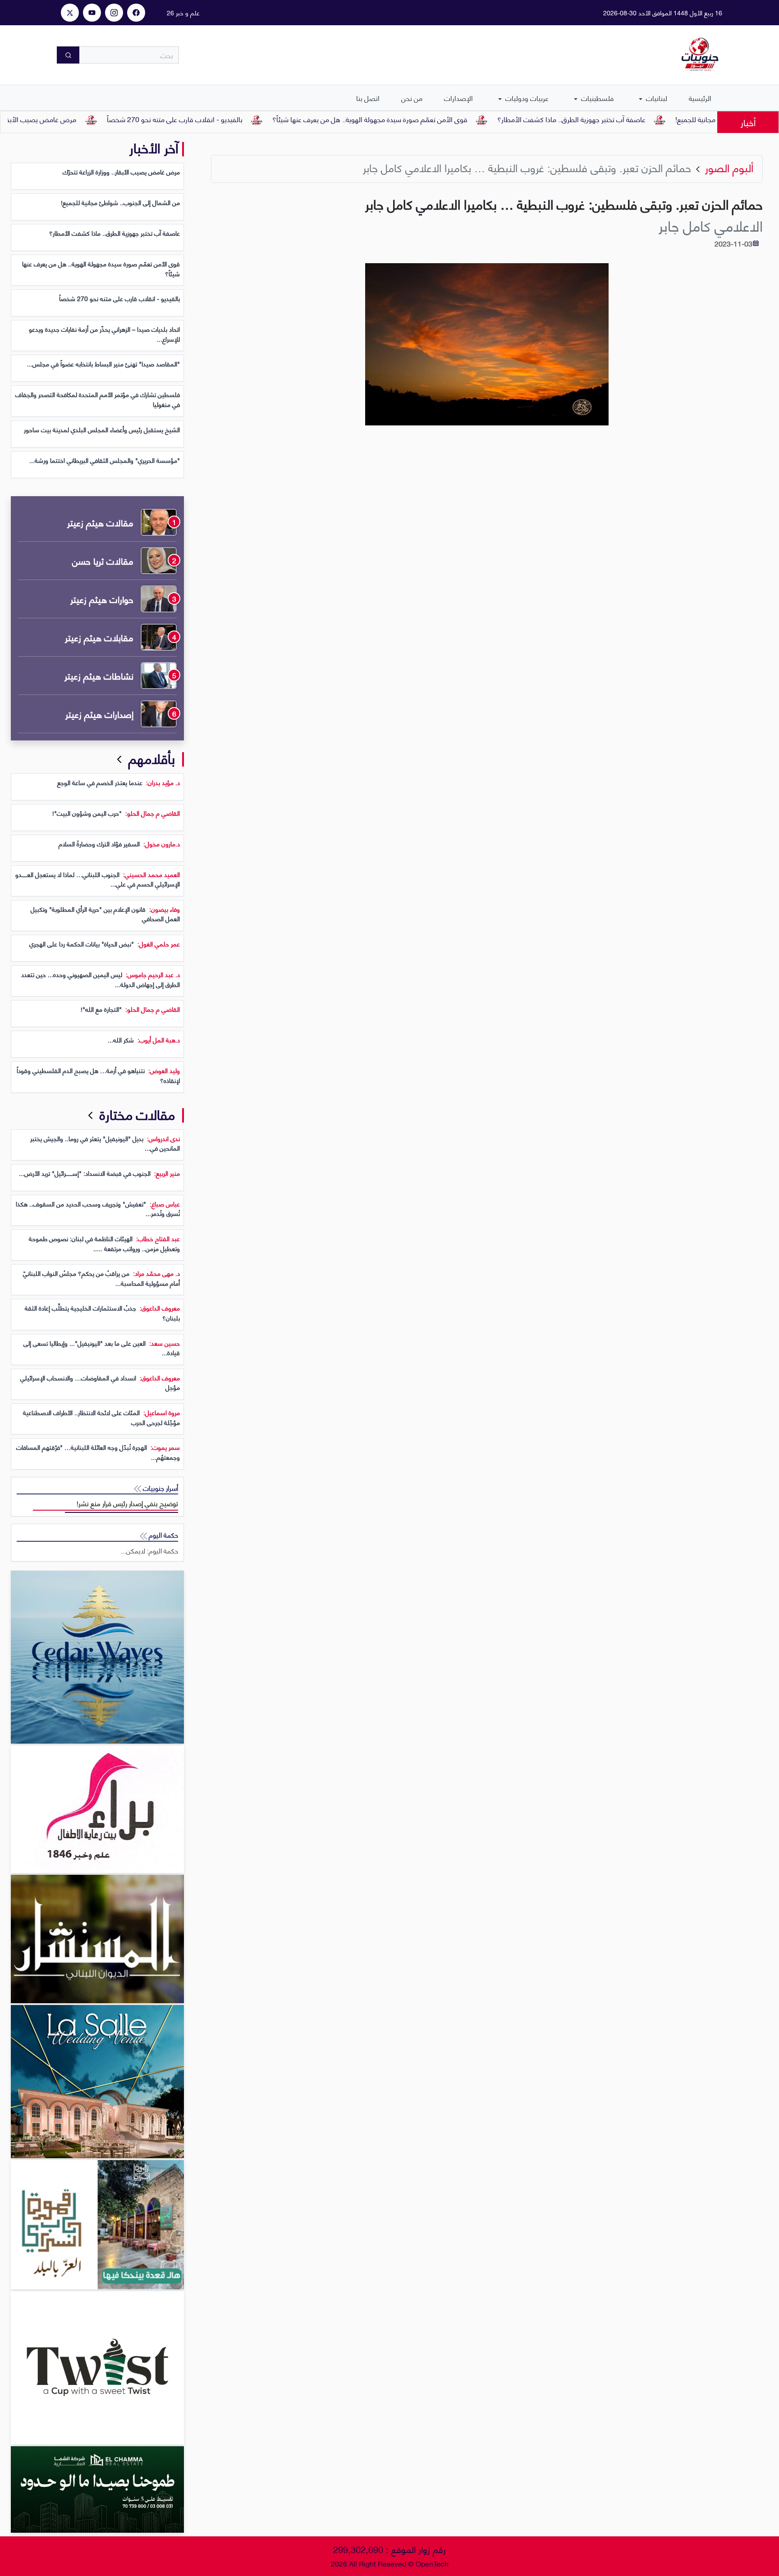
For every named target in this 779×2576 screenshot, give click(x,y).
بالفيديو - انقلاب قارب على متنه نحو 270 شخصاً (232, 119)
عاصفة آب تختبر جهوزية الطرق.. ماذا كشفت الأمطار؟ (629, 119)
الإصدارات (458, 98)
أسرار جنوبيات (160, 1488)
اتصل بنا (368, 98)
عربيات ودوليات (526, 98)
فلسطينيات (596, 98)
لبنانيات (656, 98)
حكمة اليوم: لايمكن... (149, 1551)
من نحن (412, 98)
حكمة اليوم (163, 1535)
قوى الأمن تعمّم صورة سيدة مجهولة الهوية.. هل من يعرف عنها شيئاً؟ (428, 119)
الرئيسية (700, 98)
